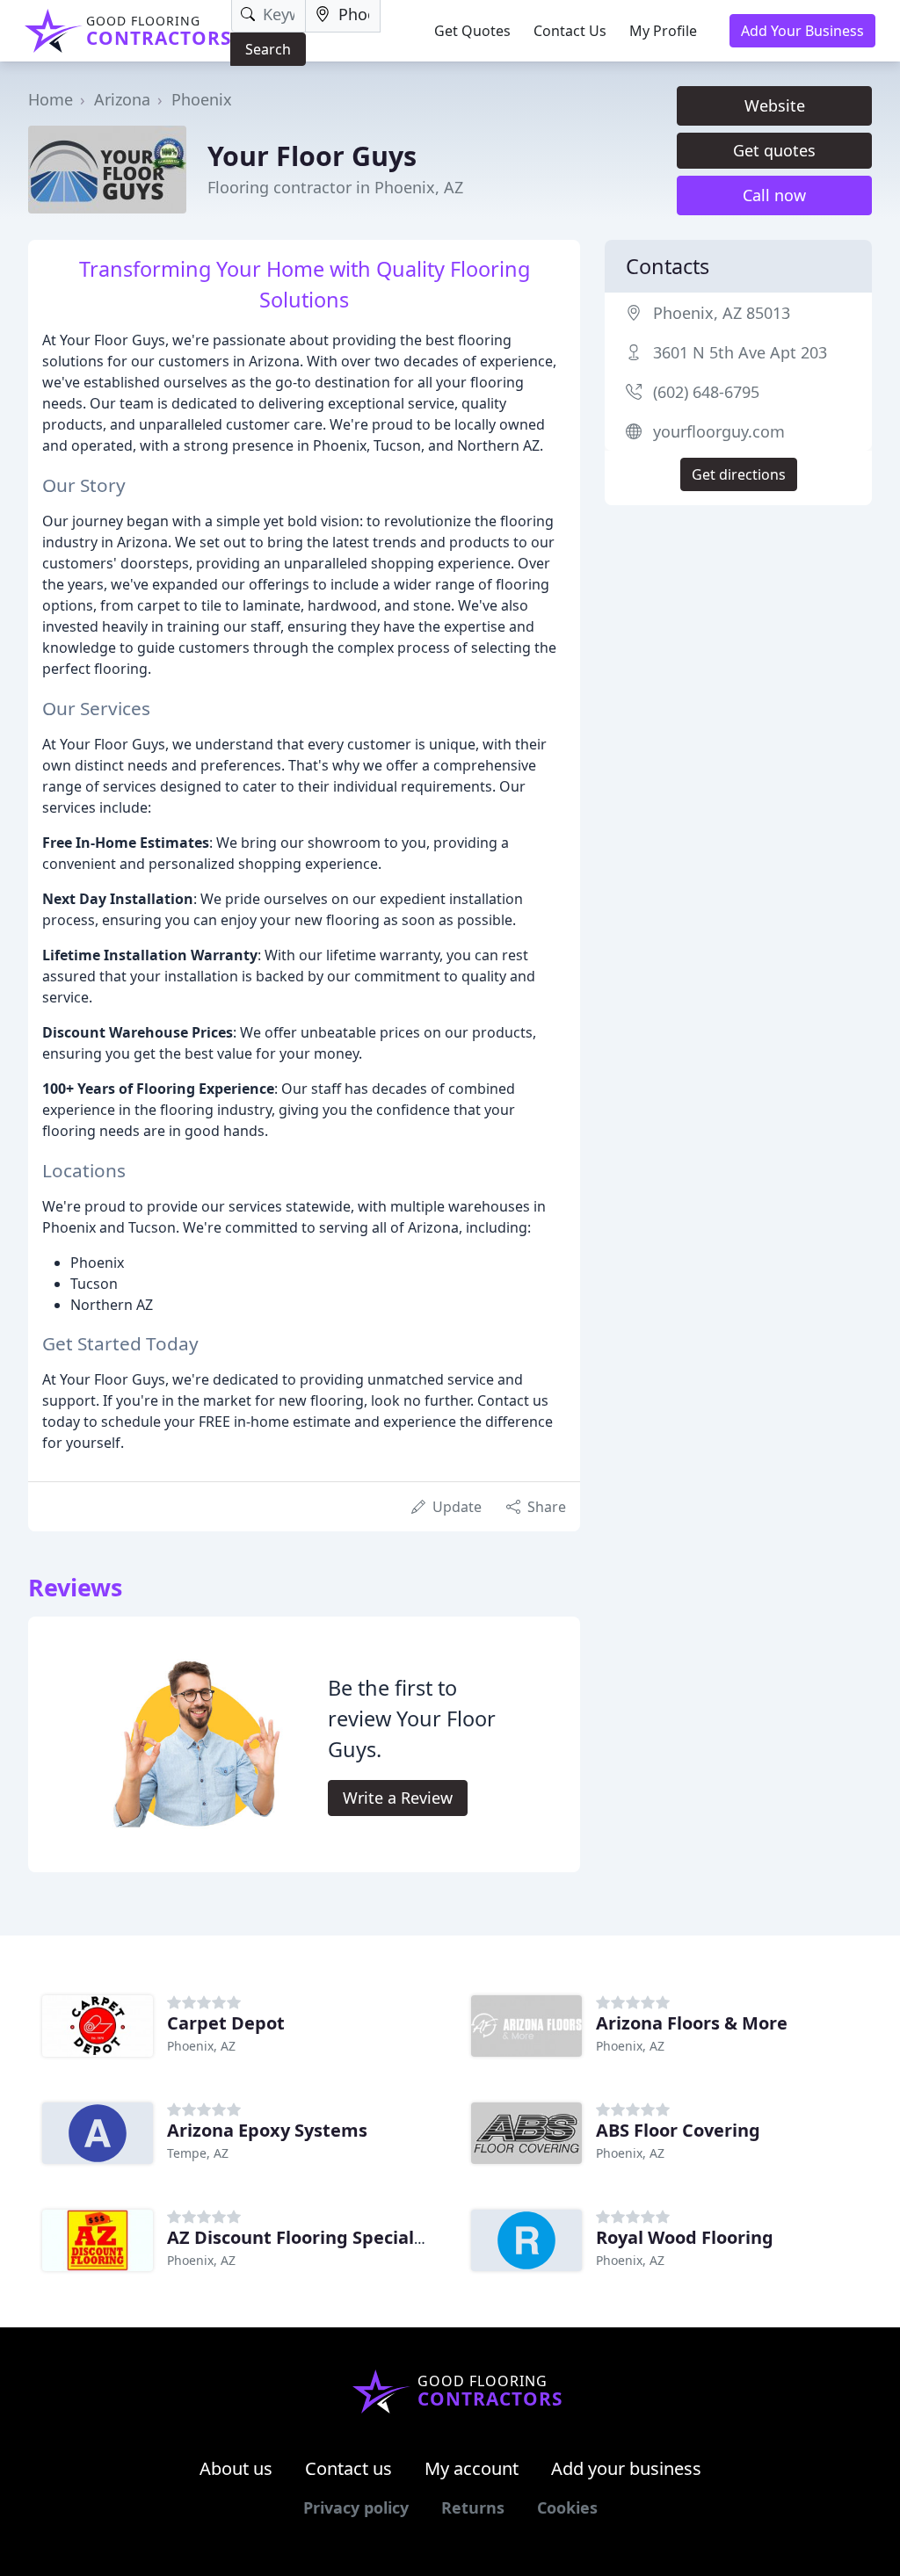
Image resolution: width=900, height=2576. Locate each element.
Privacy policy (356, 2507)
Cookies (567, 2507)
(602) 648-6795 (706, 392)
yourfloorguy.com (719, 431)
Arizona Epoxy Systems (267, 2130)
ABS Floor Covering (678, 2130)
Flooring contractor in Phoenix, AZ (335, 187)
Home (51, 99)
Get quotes (774, 150)
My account (472, 2468)
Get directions (739, 474)
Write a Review (398, 1798)
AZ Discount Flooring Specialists (306, 2237)
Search (268, 49)
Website (775, 105)
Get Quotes (472, 31)
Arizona (122, 99)
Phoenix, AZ (201, 2046)
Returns (473, 2507)
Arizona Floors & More (692, 2023)
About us (236, 2468)
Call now (774, 195)
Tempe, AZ (198, 2153)
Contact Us (570, 31)
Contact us (348, 2468)
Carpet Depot (226, 2023)
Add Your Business (802, 31)
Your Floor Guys (312, 156)
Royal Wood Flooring (685, 2237)
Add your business (626, 2468)
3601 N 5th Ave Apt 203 (740, 352)
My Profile (663, 31)
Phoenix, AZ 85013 (722, 313)
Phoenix (202, 99)
